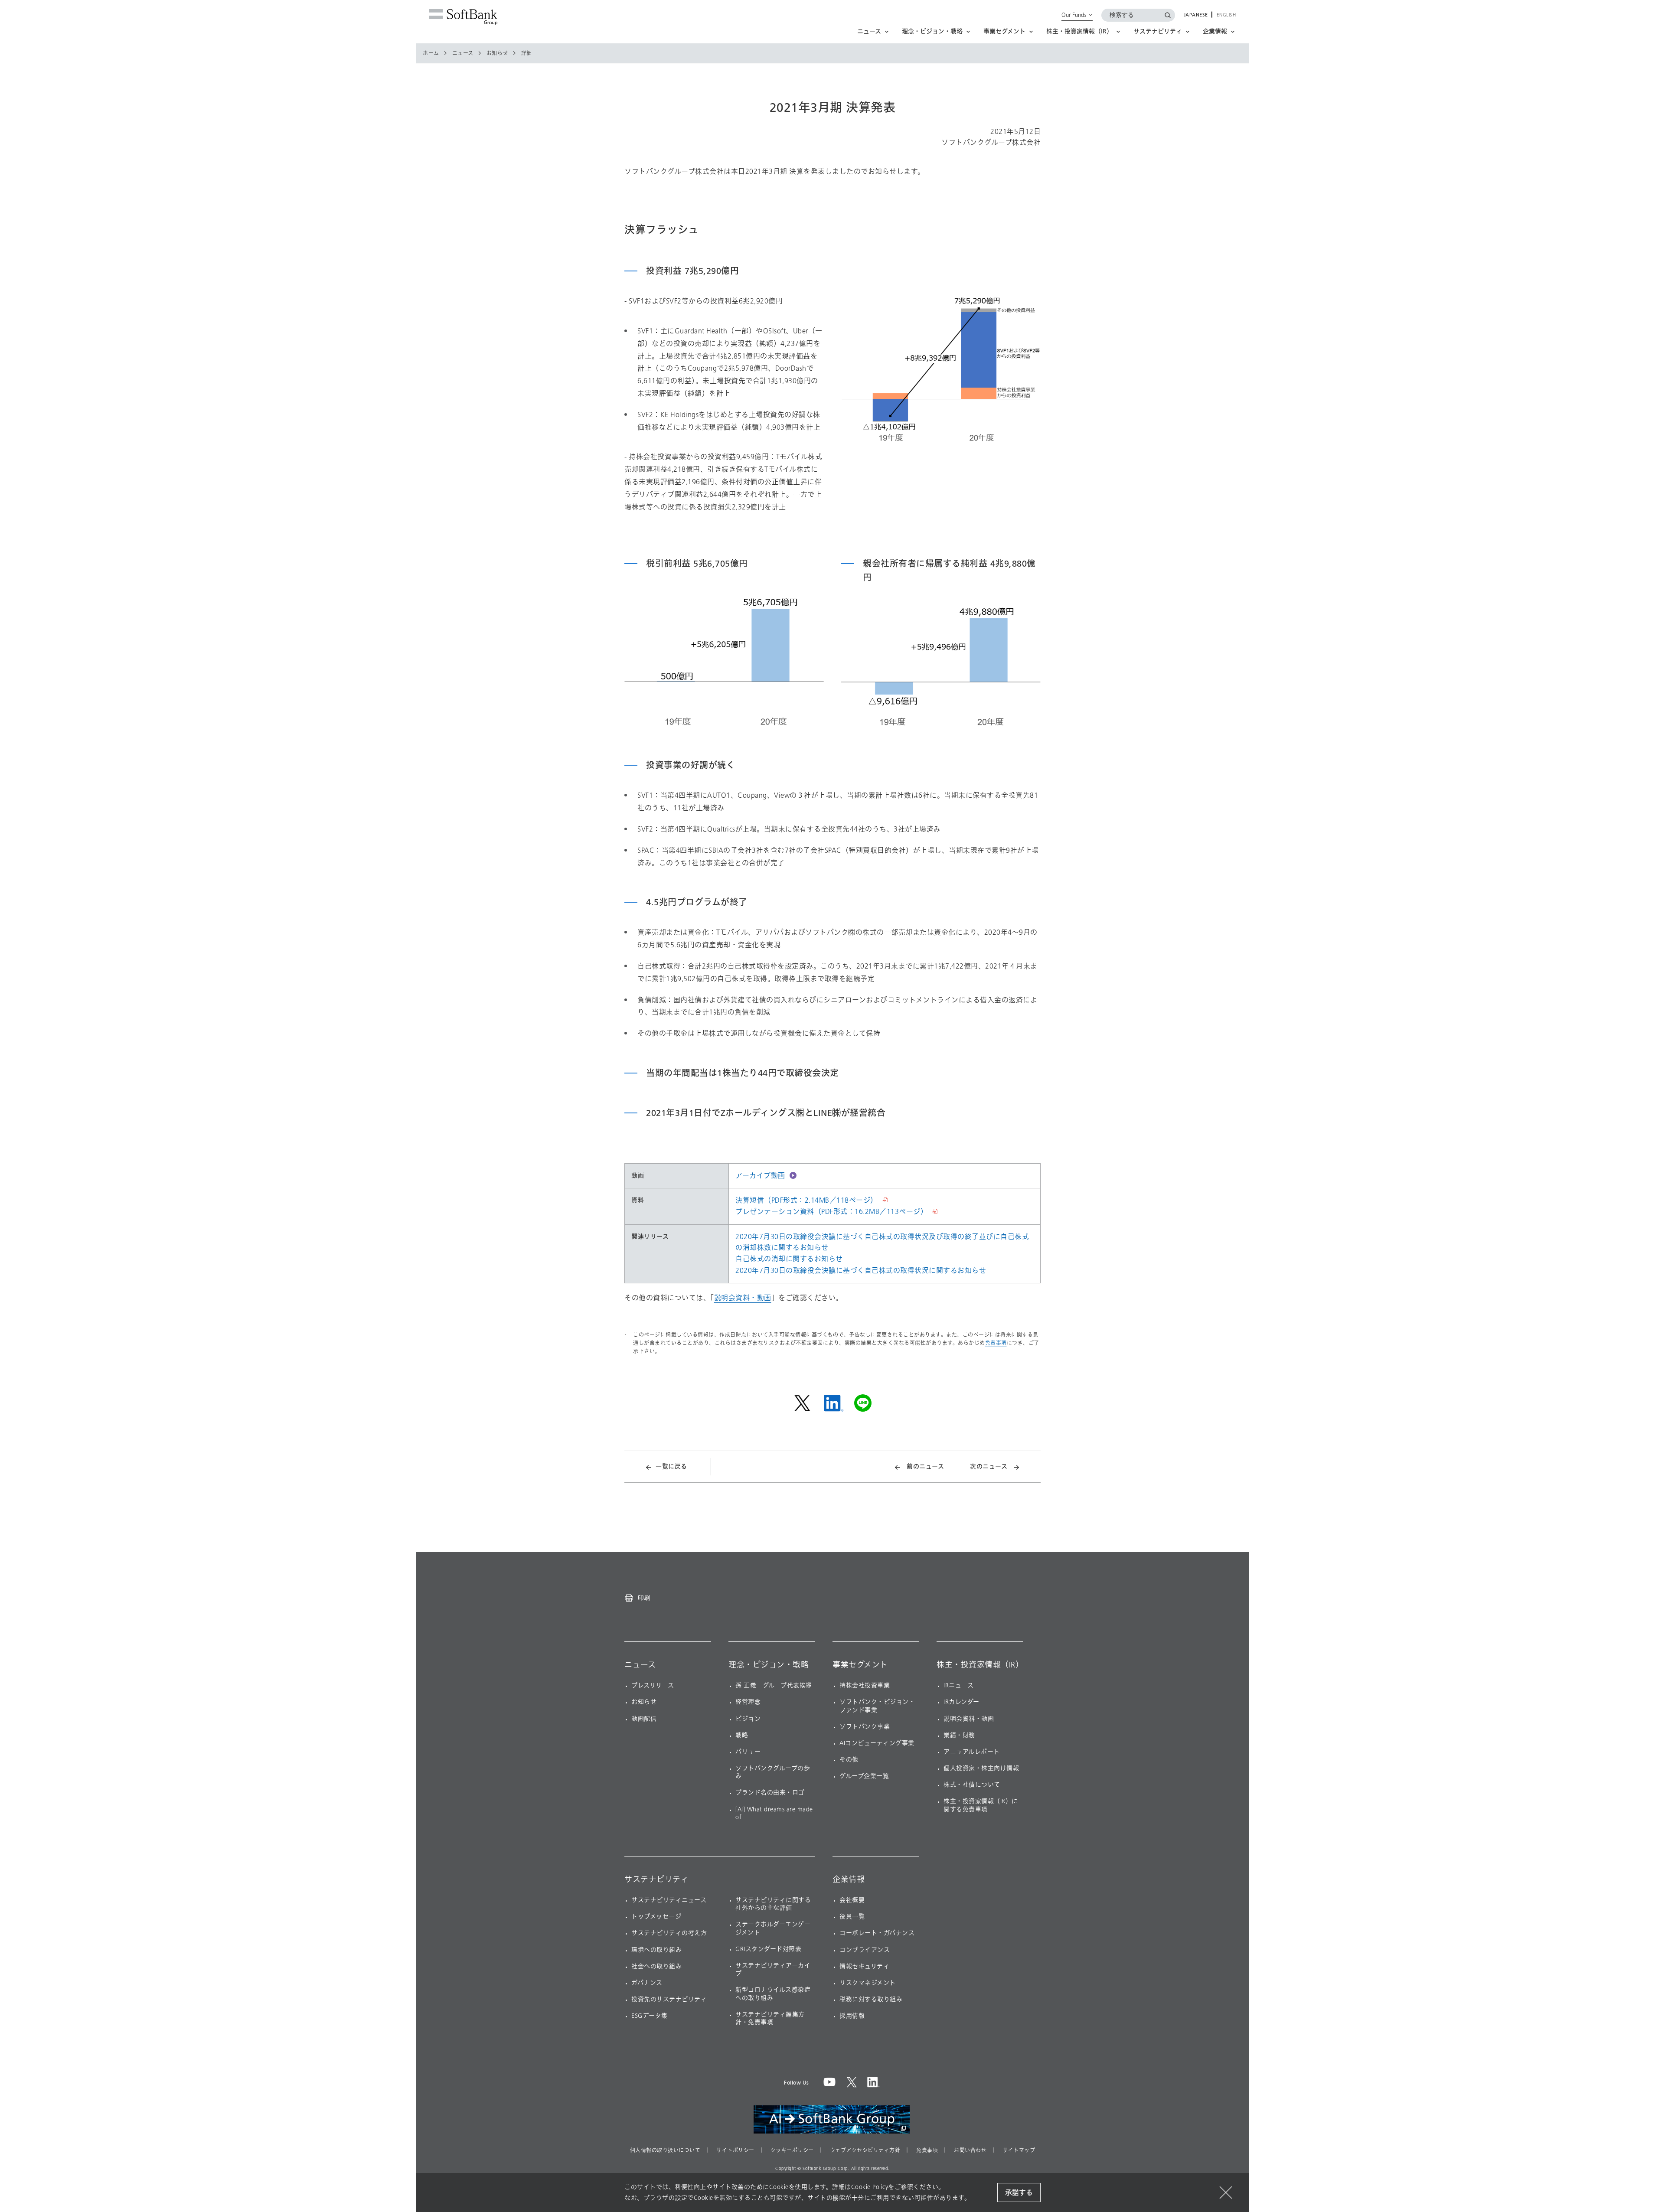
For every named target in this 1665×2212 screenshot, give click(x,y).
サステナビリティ (656, 1879)
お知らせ (497, 53)
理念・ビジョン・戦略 (769, 1665)
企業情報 (849, 1879)
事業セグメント (860, 1665)
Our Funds (1074, 15)
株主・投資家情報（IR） (980, 1665)
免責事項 (996, 1343)
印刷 (644, 1598)
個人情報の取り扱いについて (665, 2150)
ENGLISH (1226, 15)
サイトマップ (1019, 2150)
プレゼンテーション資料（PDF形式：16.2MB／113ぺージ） (831, 1212)
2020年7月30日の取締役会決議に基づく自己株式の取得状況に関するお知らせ (861, 1271)
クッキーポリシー (792, 2150)
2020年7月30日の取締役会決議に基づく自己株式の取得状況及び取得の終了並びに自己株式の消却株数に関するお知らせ (882, 1242)
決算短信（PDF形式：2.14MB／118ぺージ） (806, 1200)
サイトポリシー (735, 2150)
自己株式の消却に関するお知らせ (789, 1259)
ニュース (463, 53)
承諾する (1019, 2193)
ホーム (431, 53)
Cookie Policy (870, 2187)
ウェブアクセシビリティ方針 (865, 2150)
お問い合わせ (970, 2150)
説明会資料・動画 (743, 1298)
